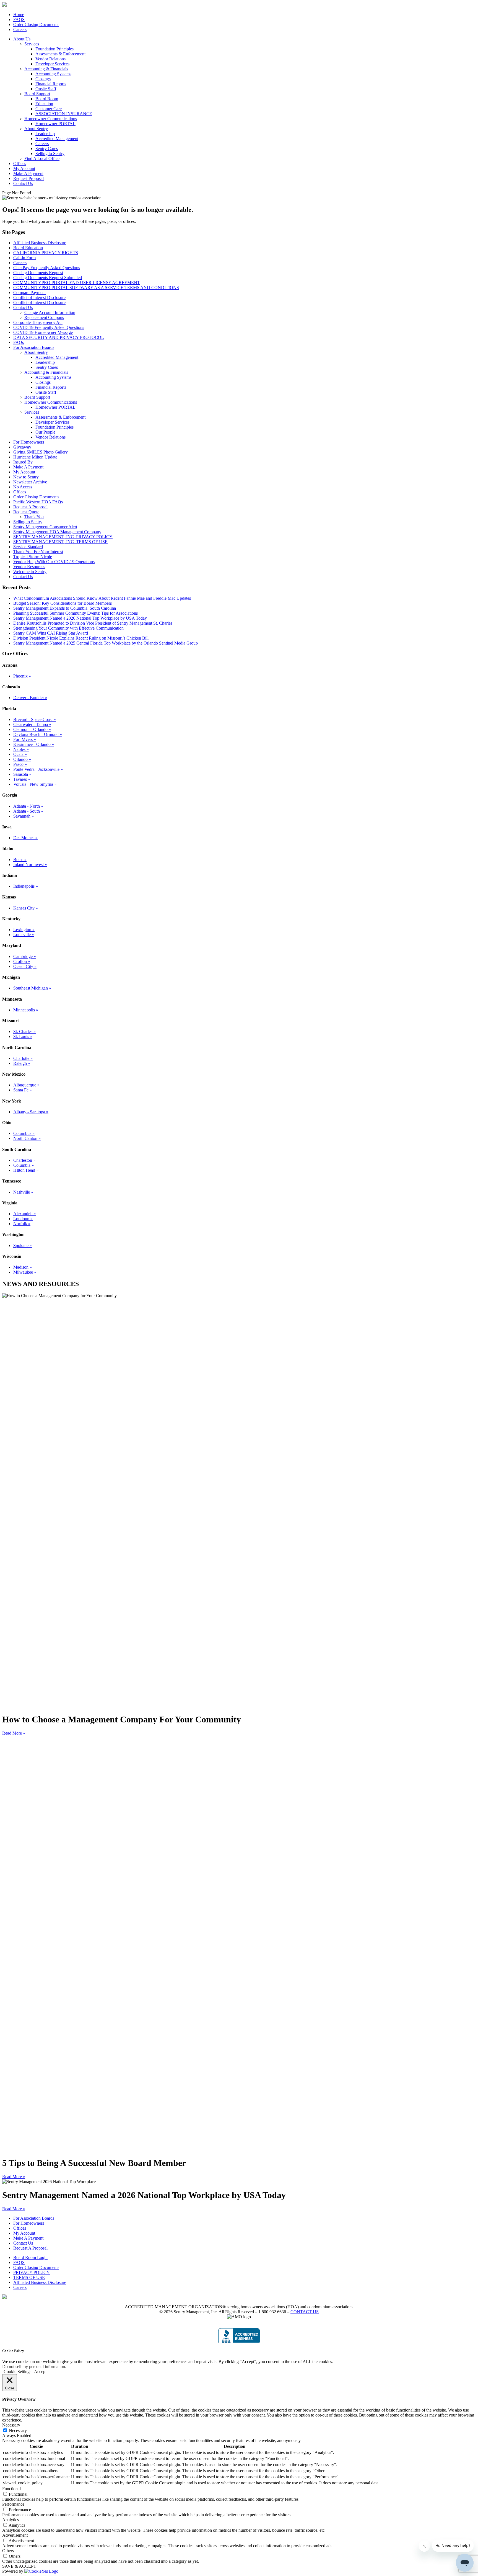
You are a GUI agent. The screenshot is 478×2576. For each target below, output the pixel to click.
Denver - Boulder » (30, 698)
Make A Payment (28, 173)
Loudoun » (23, 1219)
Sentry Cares (47, 149)
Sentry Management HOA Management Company (57, 532)
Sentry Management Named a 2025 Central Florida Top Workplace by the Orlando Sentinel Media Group (106, 643)
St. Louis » (23, 1036)
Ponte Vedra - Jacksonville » (38, 769)
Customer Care (49, 109)
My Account (24, 168)
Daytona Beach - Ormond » (38, 734)
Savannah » (24, 816)
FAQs (19, 342)
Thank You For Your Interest (38, 552)
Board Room (47, 99)
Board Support (37, 94)
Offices (20, 163)
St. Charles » (24, 1031)
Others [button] (8, 2551)
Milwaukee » (25, 1272)
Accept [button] (40, 2372)
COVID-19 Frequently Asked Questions (49, 327)
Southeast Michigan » (32, 988)
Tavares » (22, 779)
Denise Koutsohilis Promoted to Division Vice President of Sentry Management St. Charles (93, 623)
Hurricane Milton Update (35, 457)
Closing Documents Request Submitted (48, 278)
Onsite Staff (46, 89)
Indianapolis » (26, 886)
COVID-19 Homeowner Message (43, 332)
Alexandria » (25, 1214)
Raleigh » (22, 1063)
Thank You (34, 517)
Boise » (20, 860)
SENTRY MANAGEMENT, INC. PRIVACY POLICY (63, 537)
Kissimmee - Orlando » (34, 744)
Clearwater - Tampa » (32, 724)
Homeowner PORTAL (55, 124)
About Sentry (36, 129)
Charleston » (24, 1160)
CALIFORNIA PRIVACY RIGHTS (46, 253)
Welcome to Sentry (30, 572)
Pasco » (20, 764)
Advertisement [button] (15, 2535)
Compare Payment (29, 293)
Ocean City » (25, 966)
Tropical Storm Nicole (33, 557)
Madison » (23, 1267)
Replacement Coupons (44, 317)
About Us (22, 39)
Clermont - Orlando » (32, 729)
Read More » (14, 1733)
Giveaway (22, 447)
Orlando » (22, 759)
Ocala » (20, 754)
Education (44, 104)
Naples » (21, 749)
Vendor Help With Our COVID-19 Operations (54, 562)
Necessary (18, 2431)
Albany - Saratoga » (31, 1112)
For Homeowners (29, 442)
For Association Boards (34, 347)
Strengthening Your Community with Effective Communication (68, 628)
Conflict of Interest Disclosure (39, 297)
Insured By (23, 462)
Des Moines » (25, 838)
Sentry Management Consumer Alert (45, 527)
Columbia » (24, 1165)
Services (32, 44)
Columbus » (24, 1133)
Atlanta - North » (28, 806)
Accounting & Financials (46, 69)
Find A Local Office (42, 159)
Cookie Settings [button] (17, 2372)
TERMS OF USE (29, 2277)
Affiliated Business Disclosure (40, 243)
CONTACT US (305, 2312)
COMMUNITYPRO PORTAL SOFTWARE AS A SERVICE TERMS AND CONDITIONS (96, 288)
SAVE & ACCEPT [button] (19, 2566)
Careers (20, 29)
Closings (43, 79)
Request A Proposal (30, 507)
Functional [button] (11, 2489)
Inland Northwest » (30, 865)
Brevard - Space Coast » (35, 719)
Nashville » (23, 1192)
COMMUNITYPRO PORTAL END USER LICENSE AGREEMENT (77, 283)
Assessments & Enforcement (60, 54)
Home (19, 15)
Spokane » (23, 1246)
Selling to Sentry (50, 154)
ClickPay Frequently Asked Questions (47, 268)
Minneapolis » (26, 1010)
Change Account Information (50, 312)
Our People (45, 432)
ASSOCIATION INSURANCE (64, 114)
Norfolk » (22, 1224)
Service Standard (28, 547)
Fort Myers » (25, 739)
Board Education (28, 248)
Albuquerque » (26, 1085)
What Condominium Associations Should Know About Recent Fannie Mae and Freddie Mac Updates (102, 598)
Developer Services (52, 64)
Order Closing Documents (36, 25)
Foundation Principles (54, 49)
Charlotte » (23, 1058)
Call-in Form (24, 258)
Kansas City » (26, 908)
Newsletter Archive (30, 482)
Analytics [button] (11, 2520)
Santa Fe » (23, 1090)
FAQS (19, 20)
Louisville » (24, 935)
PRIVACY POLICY (32, 2272)
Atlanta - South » (28, 811)
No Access (23, 487)
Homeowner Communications (51, 119)
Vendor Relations (50, 59)
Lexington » (24, 930)
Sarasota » (22, 774)
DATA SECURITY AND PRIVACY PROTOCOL (59, 337)
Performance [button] (13, 2504)
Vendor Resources (29, 567)
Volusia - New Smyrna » (35, 784)
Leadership (45, 134)
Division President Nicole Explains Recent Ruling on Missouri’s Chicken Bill (81, 638)
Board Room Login (30, 2257)
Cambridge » (25, 956)
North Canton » (27, 1138)
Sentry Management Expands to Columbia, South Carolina (65, 608)
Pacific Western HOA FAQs (38, 502)
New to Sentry (26, 477)
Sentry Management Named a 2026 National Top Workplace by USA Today (80, 618)
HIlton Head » (26, 1170)
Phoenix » (22, 676)
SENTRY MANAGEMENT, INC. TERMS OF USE (60, 542)
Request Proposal (28, 178)
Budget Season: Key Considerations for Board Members (63, 603)
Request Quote (26, 512)
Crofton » (22, 961)
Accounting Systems (53, 74)
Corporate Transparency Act (38, 322)
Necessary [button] (11, 2425)
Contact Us (23, 183)
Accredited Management (57, 139)
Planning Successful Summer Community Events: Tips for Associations (76, 613)
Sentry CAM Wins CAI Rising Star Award (51, 633)
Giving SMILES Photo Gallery (41, 452)
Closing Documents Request (38, 273)
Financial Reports (51, 84)
